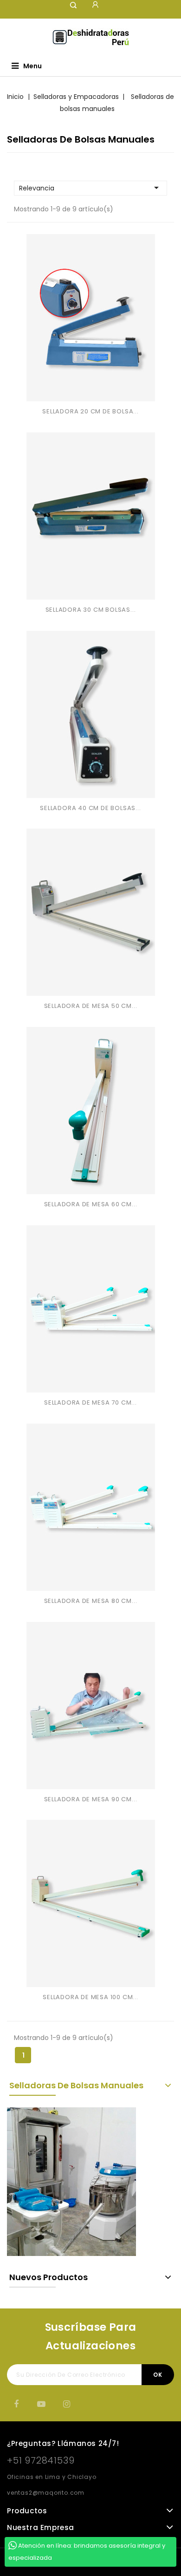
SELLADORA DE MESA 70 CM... (90, 1402)
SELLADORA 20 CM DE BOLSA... (90, 411)
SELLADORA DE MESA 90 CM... (91, 1799)
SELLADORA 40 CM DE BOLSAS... (90, 808)
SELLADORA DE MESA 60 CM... (91, 1204)
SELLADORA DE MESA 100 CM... (90, 1997)
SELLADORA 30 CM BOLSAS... (91, 610)
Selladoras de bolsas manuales (76, 2085)
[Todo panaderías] (71, 2182)
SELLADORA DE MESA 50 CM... (91, 1006)
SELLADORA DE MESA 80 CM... (91, 1601)
